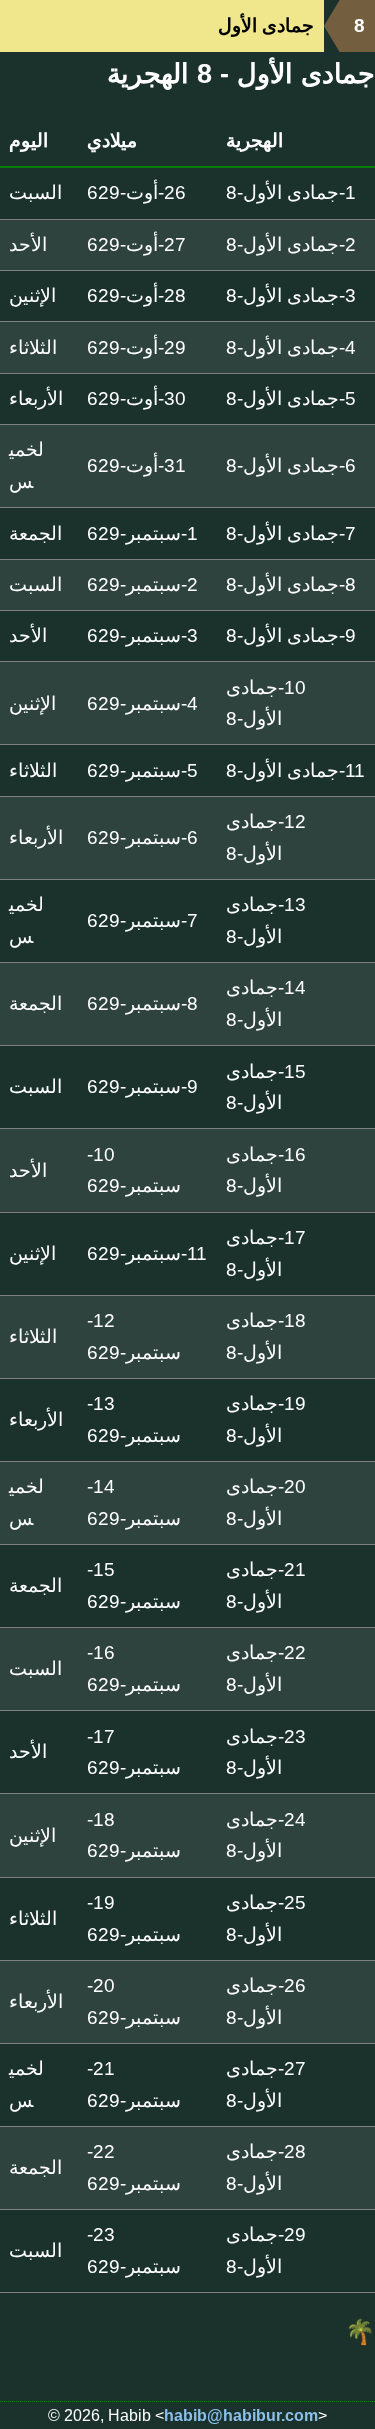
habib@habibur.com (241, 2415)
